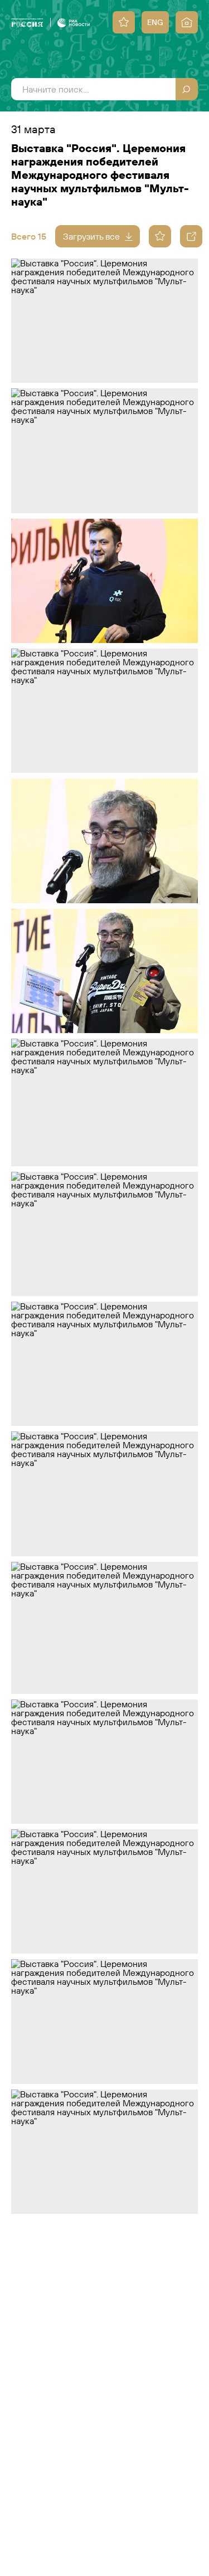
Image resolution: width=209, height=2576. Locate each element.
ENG (155, 22)
